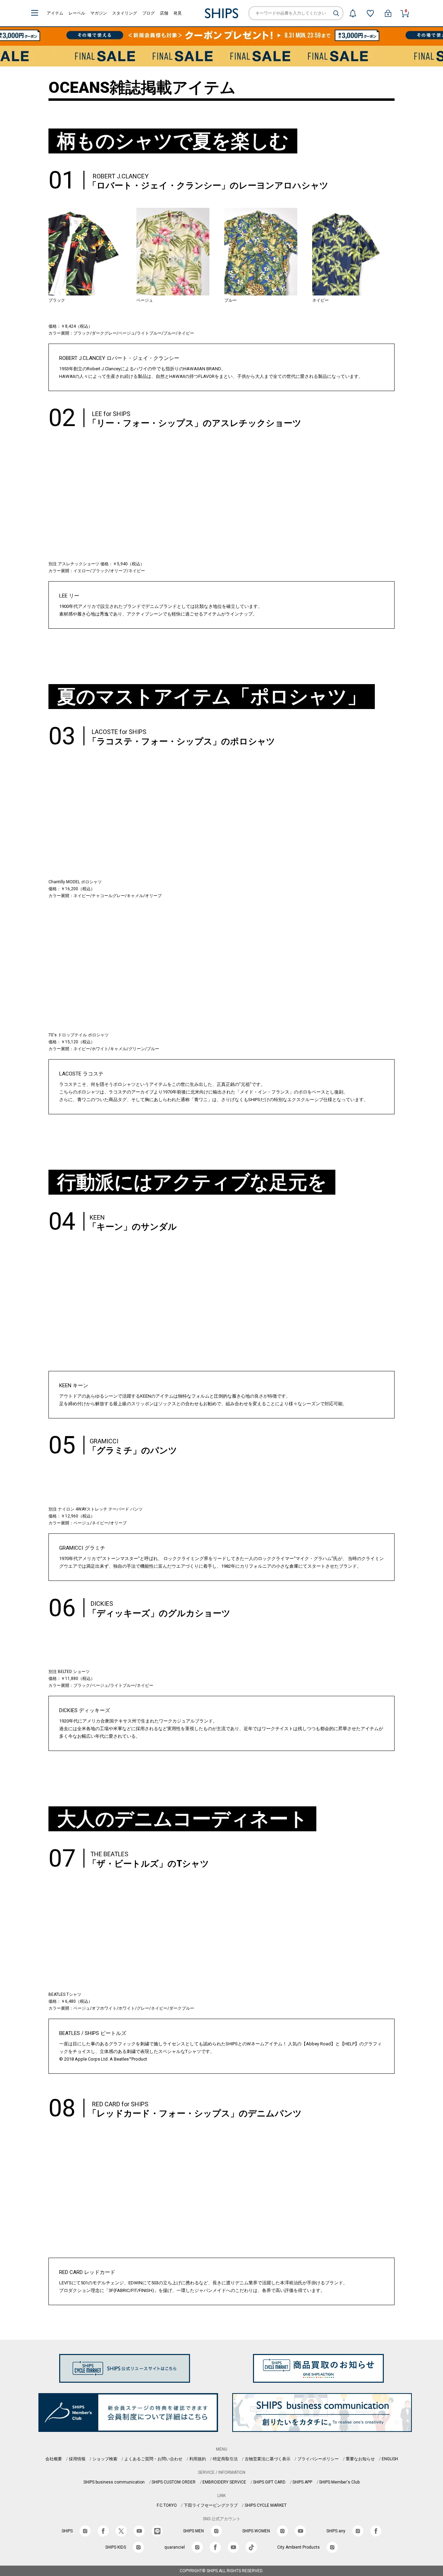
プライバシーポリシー (318, 2459)
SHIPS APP (302, 2482)
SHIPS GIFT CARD (269, 2482)
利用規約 (198, 2459)
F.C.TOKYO (167, 2505)
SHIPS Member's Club (339, 2482)
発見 (178, 13)
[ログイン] (388, 13)
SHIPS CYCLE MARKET (266, 2505)
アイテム (55, 13)
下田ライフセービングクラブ (211, 2505)
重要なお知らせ (360, 2459)
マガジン (99, 13)
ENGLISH (390, 2459)
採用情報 (77, 2459)
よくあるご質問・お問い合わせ (153, 2459)
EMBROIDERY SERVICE (224, 2482)
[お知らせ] (353, 13)
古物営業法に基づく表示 (268, 2459)
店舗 (164, 13)
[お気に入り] (370, 13)
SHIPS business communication (114, 2482)
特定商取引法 (225, 2459)
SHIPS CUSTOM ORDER (174, 2482)
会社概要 (54, 2459)
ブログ (148, 13)
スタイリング (125, 13)
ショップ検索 (105, 2459)
